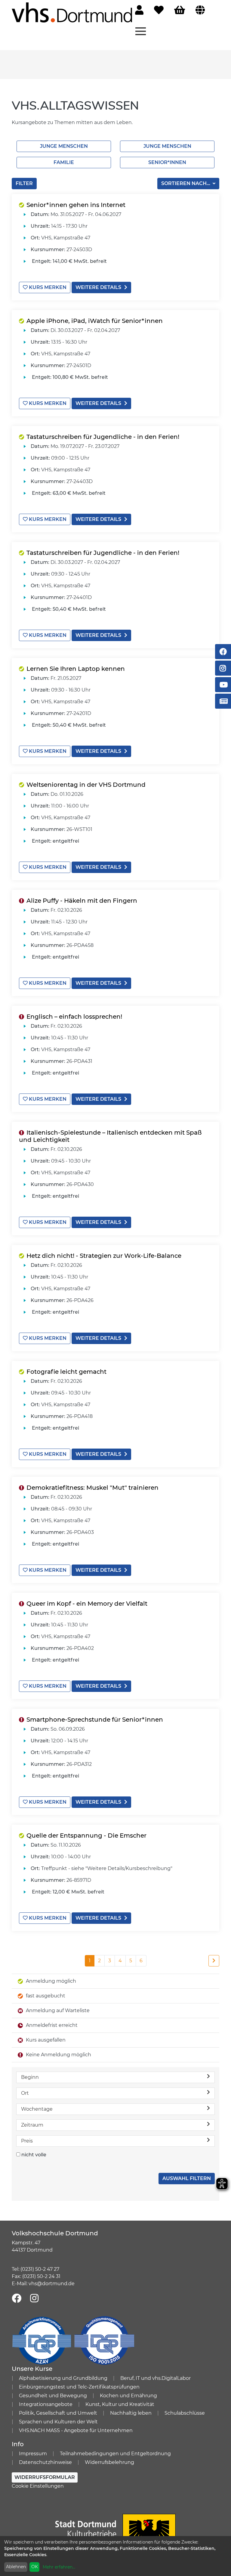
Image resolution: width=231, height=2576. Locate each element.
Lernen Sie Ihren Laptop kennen (76, 669)
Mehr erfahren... (59, 2567)
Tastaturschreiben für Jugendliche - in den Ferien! (103, 437)
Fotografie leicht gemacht (66, 1372)
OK (35, 2567)
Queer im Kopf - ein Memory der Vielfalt (87, 1604)
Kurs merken (47, 287)
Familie (64, 162)
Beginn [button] (30, 2077)
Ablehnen (16, 2567)
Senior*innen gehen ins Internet (76, 205)
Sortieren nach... (186, 183)
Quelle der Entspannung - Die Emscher (86, 1835)
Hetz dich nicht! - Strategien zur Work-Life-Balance (104, 1256)
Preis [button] (27, 2141)
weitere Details (98, 287)
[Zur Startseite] (72, 12)
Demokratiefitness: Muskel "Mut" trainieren (92, 1488)
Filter (24, 183)
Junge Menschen (64, 146)
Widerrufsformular (45, 2477)
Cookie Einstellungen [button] (38, 2486)
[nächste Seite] (214, 1961)
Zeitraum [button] (32, 2125)
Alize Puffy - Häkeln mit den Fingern (82, 901)
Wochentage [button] (37, 2109)
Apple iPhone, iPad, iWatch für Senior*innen (95, 321)
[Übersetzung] (200, 10)
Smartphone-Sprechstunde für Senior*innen (95, 1720)
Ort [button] (25, 2093)
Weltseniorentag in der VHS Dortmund (86, 785)
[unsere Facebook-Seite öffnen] (17, 2299)
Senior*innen (167, 162)
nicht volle (34, 2155)
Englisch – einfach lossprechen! (74, 1017)
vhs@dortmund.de (52, 2284)
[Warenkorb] (180, 10)
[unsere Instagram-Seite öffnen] (34, 2299)
